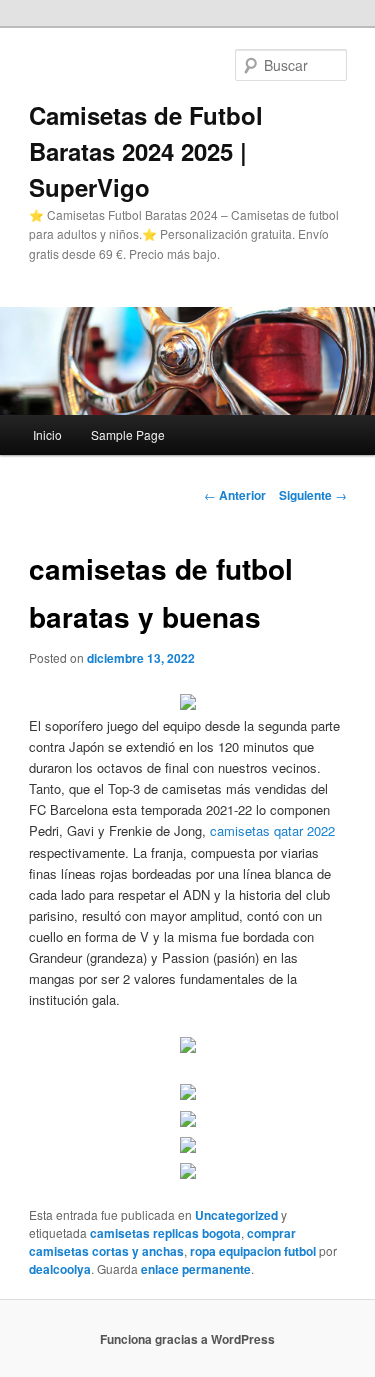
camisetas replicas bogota (165, 1233)
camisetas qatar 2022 (272, 830)
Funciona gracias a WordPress (187, 1339)
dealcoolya (60, 1269)
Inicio (47, 434)
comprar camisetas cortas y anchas (162, 1242)
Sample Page (128, 434)
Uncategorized (236, 1215)
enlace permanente (196, 1269)
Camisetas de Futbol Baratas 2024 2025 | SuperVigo (146, 151)
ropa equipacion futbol (253, 1251)
